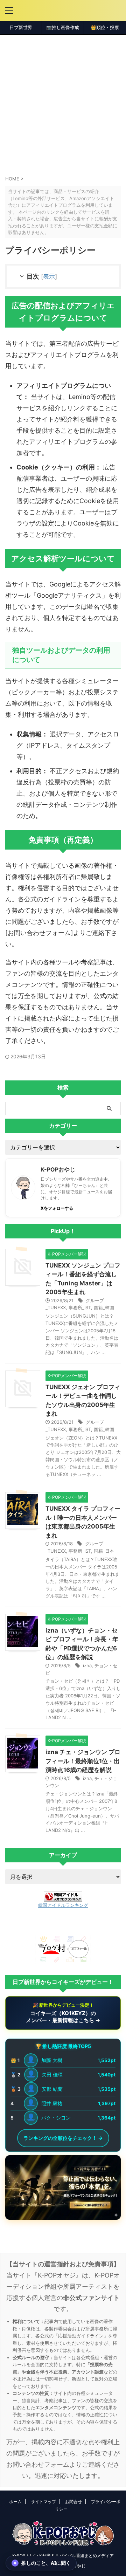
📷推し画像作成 (63, 28)
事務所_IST (80, 1307)
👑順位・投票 (105, 28)
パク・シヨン (56, 2118)
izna (87, 1665)
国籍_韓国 (104, 1307)
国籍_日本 (104, 1551)
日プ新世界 (21, 28)
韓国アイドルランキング (63, 1905)
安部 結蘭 (52, 2089)
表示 (49, 276)
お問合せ (73, 2502)
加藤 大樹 (52, 2060)
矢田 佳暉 (52, 2074)
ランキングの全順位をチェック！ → (63, 2138)
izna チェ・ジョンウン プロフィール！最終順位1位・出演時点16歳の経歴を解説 (83, 1761)
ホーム (15, 2502)
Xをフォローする (57, 1208)
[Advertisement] (63, 101)
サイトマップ (43, 2502)
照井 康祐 (52, 2103)
